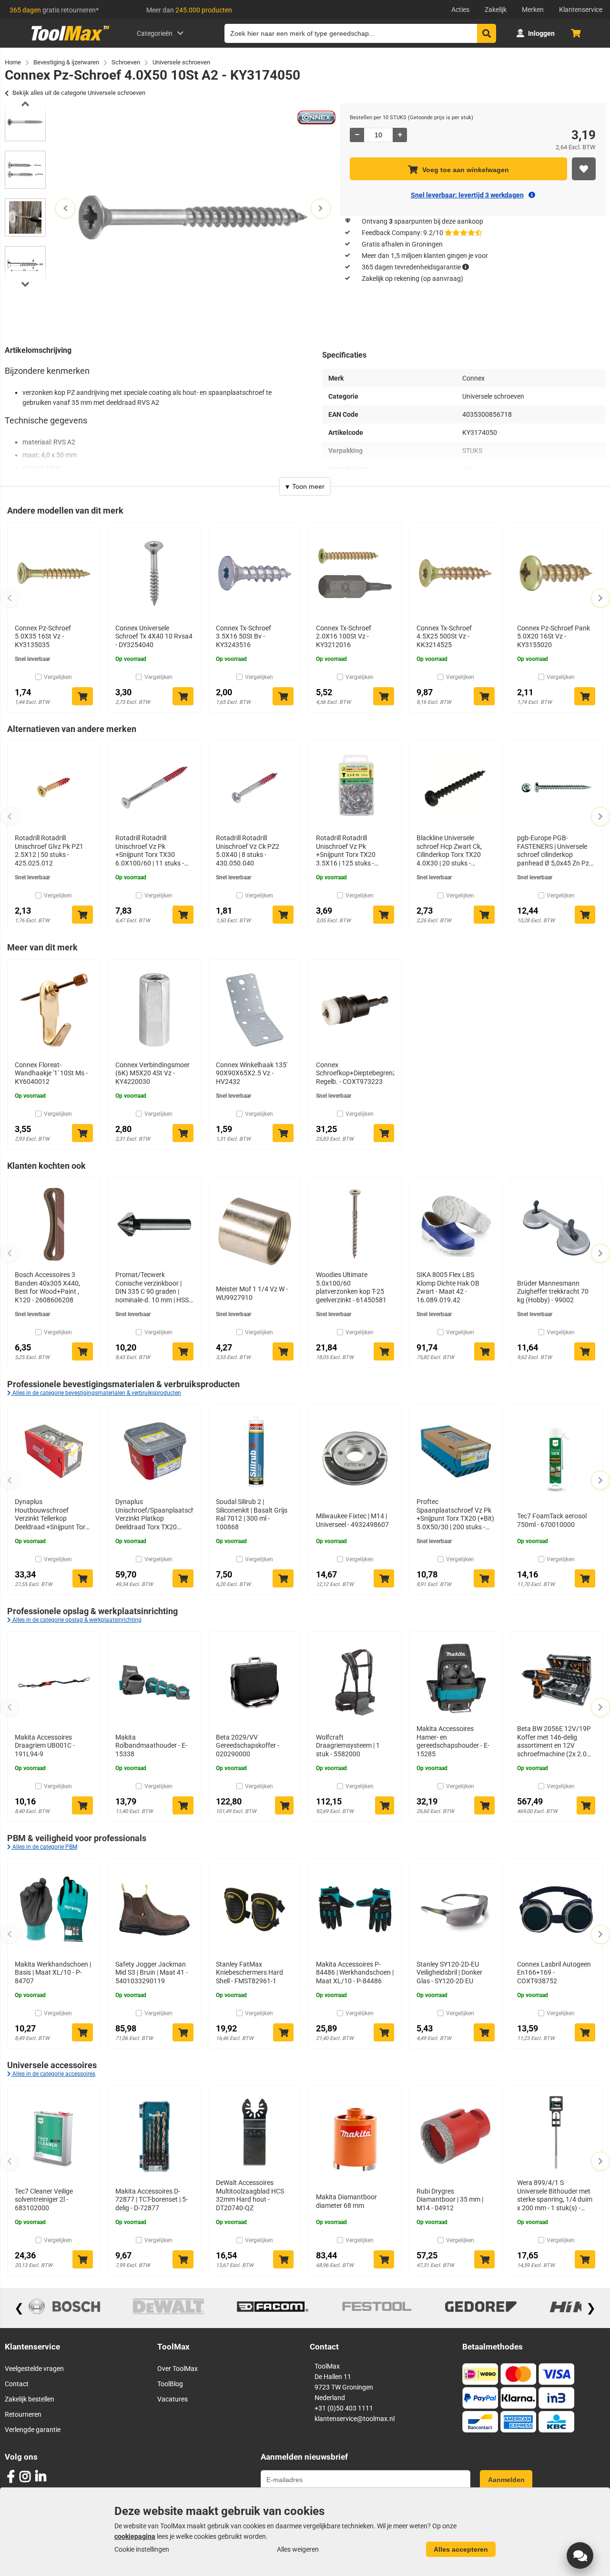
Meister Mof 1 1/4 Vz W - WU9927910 (252, 1293)
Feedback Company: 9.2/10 (402, 233)
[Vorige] (10, 598)
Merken (533, 10)
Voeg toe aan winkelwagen (466, 170)
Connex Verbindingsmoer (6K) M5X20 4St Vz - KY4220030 (152, 1073)
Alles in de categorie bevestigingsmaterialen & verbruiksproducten (96, 1393)
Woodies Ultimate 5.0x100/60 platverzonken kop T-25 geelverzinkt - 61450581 (351, 1287)
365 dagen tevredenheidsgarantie (411, 267)
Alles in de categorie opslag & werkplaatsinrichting (76, 1620)
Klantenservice (581, 10)
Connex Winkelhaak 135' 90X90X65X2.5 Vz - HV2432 (252, 1073)
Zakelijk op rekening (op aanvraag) (412, 278)
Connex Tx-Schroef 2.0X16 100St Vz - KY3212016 (344, 636)
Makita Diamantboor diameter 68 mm (346, 2201)
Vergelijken (58, 677)
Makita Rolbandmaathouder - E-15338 (151, 1746)
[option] (25, 122)
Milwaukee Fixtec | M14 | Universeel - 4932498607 (352, 1520)
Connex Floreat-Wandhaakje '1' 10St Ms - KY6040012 (51, 1073)
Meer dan (189, 10)
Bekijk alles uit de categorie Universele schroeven (79, 93)
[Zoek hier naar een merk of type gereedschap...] (487, 33)
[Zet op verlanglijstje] (584, 169)
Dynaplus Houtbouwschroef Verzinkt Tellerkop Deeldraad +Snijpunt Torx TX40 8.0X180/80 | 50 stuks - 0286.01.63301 (52, 1515)
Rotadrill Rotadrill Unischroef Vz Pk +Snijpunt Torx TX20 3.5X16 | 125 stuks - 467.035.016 (346, 851)
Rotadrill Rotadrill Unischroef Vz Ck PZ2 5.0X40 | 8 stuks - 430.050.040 (248, 850)
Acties (460, 10)
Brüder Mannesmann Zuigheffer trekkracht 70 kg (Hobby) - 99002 (553, 1292)
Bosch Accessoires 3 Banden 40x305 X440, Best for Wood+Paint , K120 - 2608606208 (47, 1287)
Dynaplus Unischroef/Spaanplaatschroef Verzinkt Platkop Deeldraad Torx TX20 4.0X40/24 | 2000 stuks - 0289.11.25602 (154, 1515)
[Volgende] (600, 598)
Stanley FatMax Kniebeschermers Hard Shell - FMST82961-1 (249, 1973)
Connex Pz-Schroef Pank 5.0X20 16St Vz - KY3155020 (554, 636)
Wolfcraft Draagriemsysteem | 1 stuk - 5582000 (348, 1746)
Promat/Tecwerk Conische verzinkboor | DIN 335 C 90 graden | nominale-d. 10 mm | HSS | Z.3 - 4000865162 (153, 1288)
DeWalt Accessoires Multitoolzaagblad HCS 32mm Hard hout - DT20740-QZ (250, 2195)
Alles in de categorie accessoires (53, 2074)
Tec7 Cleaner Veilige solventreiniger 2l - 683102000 (44, 2200)
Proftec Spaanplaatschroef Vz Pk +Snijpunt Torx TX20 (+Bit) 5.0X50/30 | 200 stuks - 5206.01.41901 (455, 1515)
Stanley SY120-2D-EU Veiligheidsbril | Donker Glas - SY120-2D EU (449, 1973)
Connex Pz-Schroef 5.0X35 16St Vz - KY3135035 (43, 636)
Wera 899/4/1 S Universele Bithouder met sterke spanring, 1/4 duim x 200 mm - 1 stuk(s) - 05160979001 (555, 2195)
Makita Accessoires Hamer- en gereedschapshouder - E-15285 (453, 1741)
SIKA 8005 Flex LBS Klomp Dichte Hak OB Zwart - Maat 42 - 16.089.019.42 (448, 1287)
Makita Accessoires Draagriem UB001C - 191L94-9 (45, 1746)
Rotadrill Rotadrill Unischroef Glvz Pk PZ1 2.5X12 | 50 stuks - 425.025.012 (49, 850)
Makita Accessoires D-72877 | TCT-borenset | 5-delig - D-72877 (152, 2200)
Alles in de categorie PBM (44, 1847)
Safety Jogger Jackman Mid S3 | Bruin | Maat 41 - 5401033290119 (152, 1973)
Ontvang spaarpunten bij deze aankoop (422, 221)
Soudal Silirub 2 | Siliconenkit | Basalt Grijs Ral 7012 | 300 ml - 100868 (252, 1514)
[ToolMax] (67, 41)
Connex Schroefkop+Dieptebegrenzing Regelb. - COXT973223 (355, 1073)
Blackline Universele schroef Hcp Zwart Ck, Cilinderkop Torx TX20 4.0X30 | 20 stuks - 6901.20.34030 (449, 851)
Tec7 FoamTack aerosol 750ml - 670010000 (552, 1520)
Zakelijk (496, 10)
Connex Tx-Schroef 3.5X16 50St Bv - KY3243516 (244, 636)
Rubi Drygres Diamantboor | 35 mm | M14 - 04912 (450, 2200)
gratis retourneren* (54, 10)
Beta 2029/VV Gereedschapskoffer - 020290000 (248, 1746)
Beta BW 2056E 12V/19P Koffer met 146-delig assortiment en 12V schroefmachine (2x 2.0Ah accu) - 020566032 (556, 1741)
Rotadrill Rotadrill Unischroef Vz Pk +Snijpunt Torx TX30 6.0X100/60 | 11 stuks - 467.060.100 (150, 851)
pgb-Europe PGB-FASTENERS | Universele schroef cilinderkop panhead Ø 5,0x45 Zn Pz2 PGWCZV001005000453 (555, 851)
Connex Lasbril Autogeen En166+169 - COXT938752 (554, 1973)
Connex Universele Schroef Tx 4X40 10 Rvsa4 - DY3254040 (154, 636)
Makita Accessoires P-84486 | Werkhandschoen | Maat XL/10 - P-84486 (355, 1973)
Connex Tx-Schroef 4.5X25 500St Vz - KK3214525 (444, 636)
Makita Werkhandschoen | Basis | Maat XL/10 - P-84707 (53, 1973)
